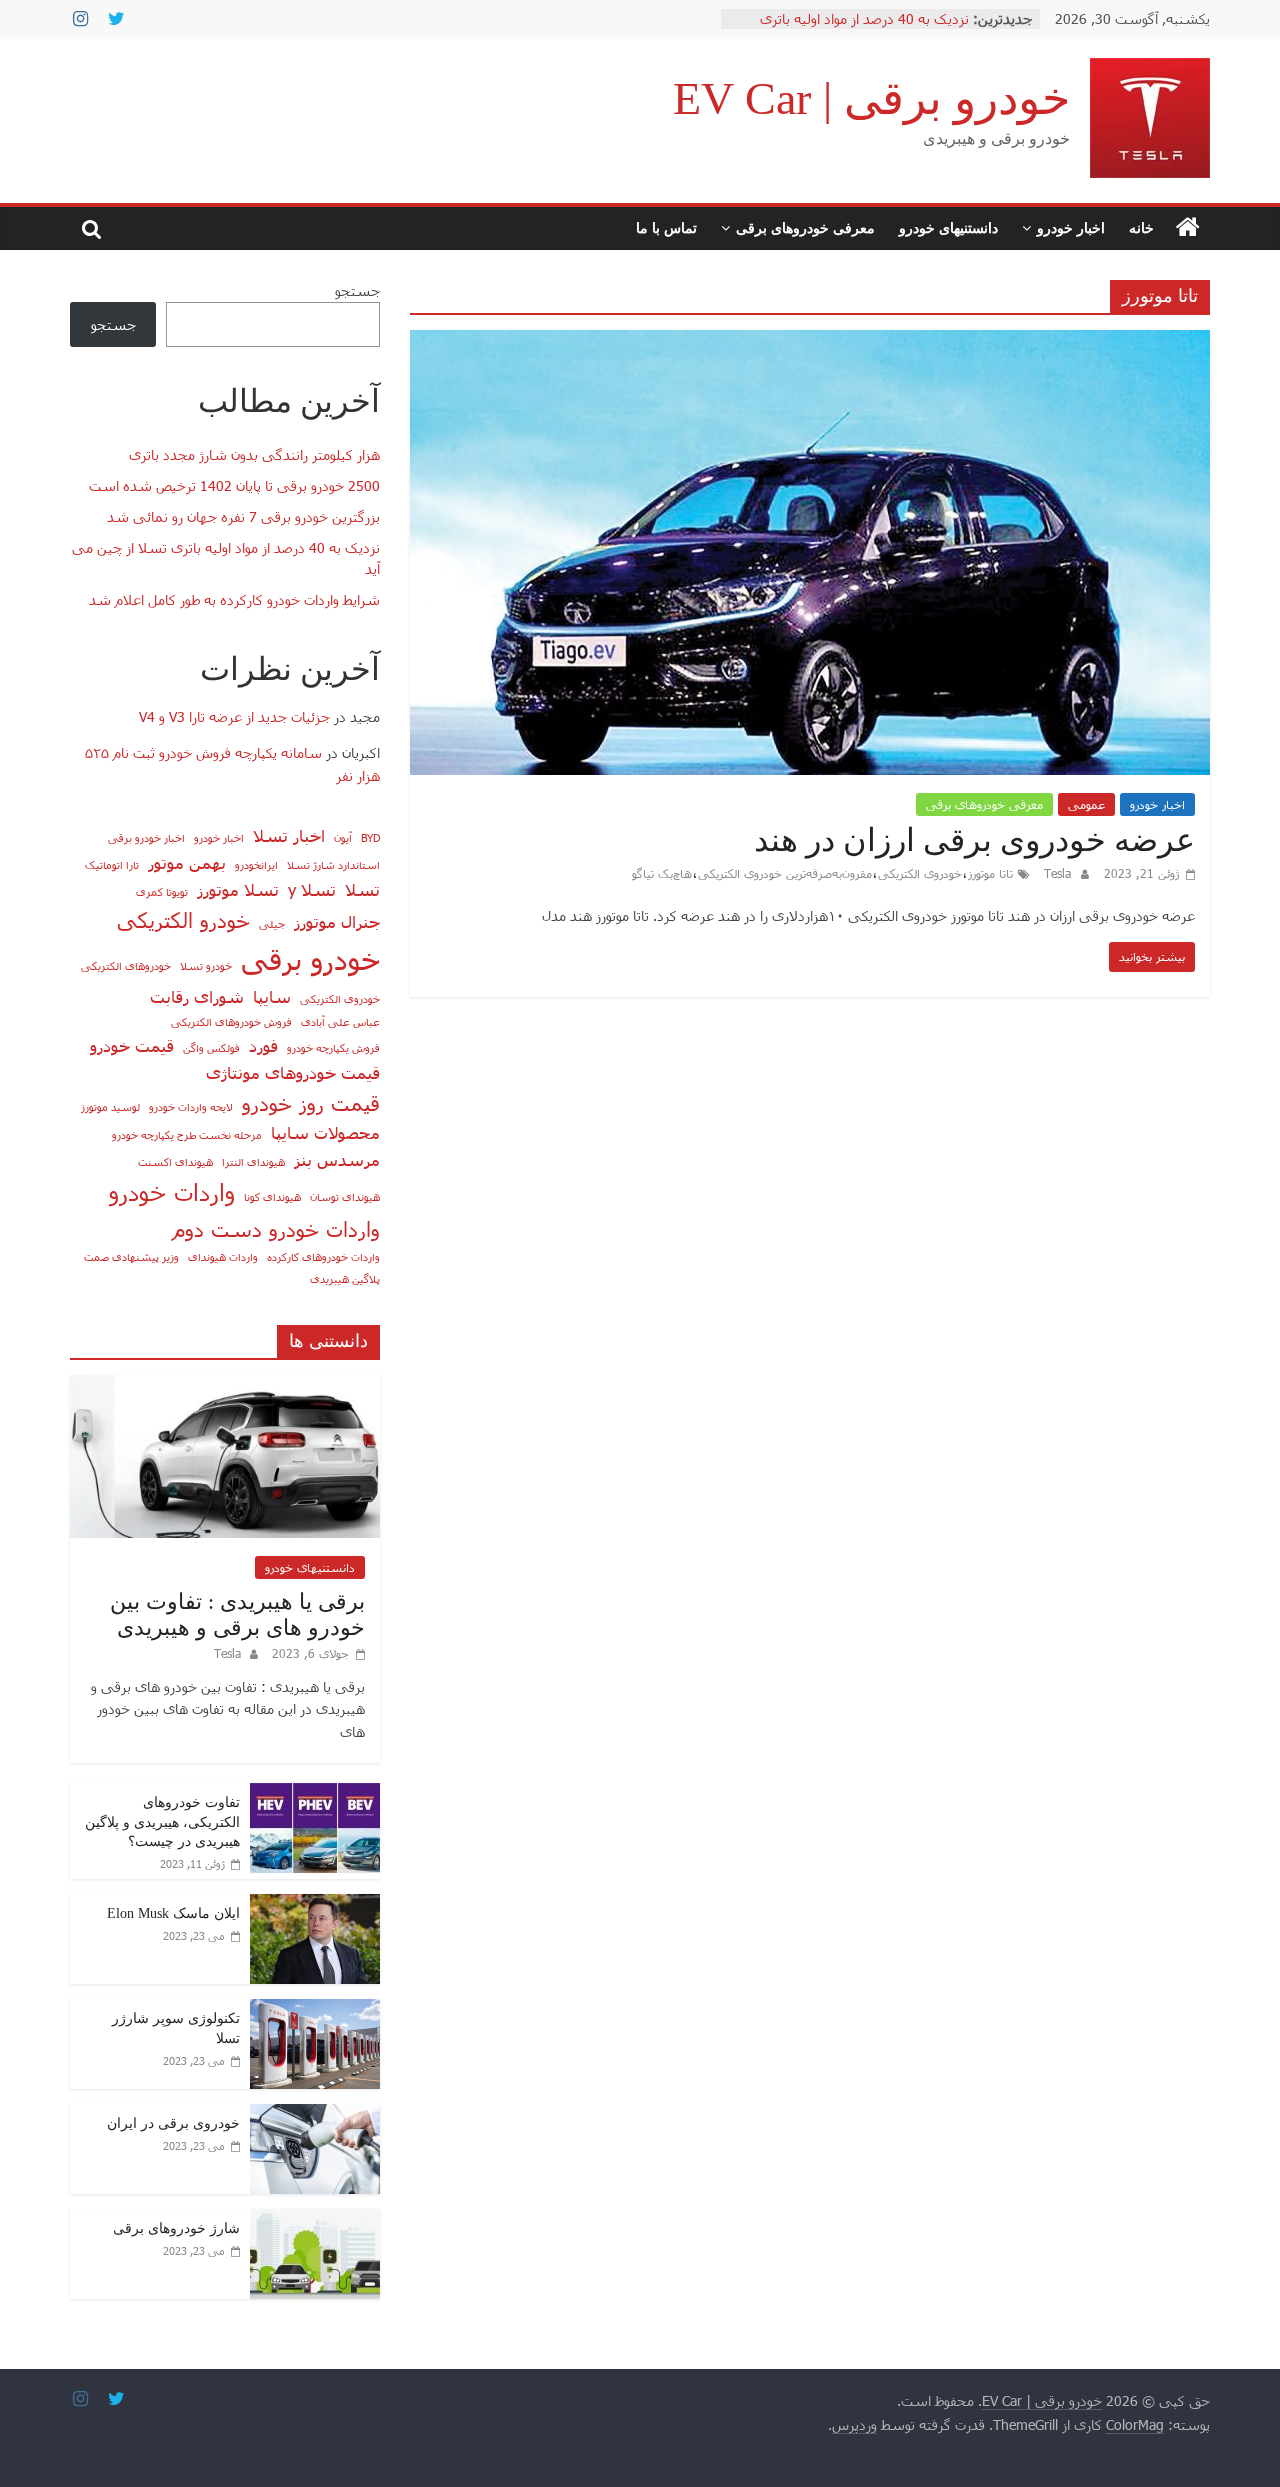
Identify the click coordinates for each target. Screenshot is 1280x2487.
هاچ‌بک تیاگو (662, 873)
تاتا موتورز (990, 873)
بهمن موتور (187, 862)
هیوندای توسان (345, 1196)
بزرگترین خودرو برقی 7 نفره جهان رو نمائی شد (243, 516)
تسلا (362, 889)
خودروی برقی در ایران (173, 2123)
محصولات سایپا (325, 1132)
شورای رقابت (197, 996)
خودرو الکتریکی (183, 919)
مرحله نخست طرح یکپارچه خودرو (187, 1134)
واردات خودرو (172, 1191)
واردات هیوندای (223, 1256)
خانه (1141, 227)
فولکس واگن (211, 1047)
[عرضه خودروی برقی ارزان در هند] (810, 342)
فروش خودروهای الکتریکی (231, 1021)
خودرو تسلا (206, 965)
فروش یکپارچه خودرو (333, 1047)
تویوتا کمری (162, 891)
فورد (263, 1045)
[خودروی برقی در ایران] (315, 2114)
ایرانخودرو (256, 864)
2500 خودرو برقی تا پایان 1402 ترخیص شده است (234, 485)
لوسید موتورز (110, 1106)
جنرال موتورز (337, 921)
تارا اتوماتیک (112, 864)
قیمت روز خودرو (311, 1102)
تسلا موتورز (238, 889)
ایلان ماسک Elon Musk (173, 1913)
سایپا (272, 996)
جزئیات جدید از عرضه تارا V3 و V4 (234, 716)
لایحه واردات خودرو (191, 1106)
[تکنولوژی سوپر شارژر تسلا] (315, 2009)
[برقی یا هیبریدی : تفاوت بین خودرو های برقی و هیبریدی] (225, 1385)
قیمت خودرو (132, 1045)
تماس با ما (666, 227)
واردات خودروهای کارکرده (323, 1256)
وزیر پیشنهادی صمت (131, 1256)
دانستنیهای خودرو (948, 227)
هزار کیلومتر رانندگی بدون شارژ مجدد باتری (254, 454)
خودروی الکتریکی (920, 873)
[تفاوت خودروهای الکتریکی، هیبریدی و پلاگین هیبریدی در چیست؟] (315, 1793)
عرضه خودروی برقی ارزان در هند (974, 840)
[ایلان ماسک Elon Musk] (315, 1904)
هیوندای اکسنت (175, 1161)
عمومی (1086, 804)
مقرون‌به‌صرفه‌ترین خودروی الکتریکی (785, 873)
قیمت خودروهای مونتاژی (293, 1072)
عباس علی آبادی (340, 1021)
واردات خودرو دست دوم (276, 1228)
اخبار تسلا (289, 835)
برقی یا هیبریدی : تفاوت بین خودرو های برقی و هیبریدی (237, 1614)
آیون (343, 837)
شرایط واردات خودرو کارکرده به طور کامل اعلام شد (234, 599)
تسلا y (312, 889)
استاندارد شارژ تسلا (333, 864)
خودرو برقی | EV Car (871, 98)
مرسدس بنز (337, 1159)
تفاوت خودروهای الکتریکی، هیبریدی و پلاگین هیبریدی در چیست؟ (162, 1822)
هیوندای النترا (253, 1161)
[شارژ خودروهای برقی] (315, 2219)
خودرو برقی (310, 958)
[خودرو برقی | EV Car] (1188, 228)
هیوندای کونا (272, 1196)
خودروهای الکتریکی (126, 965)
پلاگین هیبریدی (345, 1278)
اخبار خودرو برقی (146, 837)
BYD (370, 837)
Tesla (1055, 873)
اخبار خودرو (1071, 227)
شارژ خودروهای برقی (176, 2228)
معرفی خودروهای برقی (805, 227)
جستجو (357, 290)
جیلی (272, 923)
